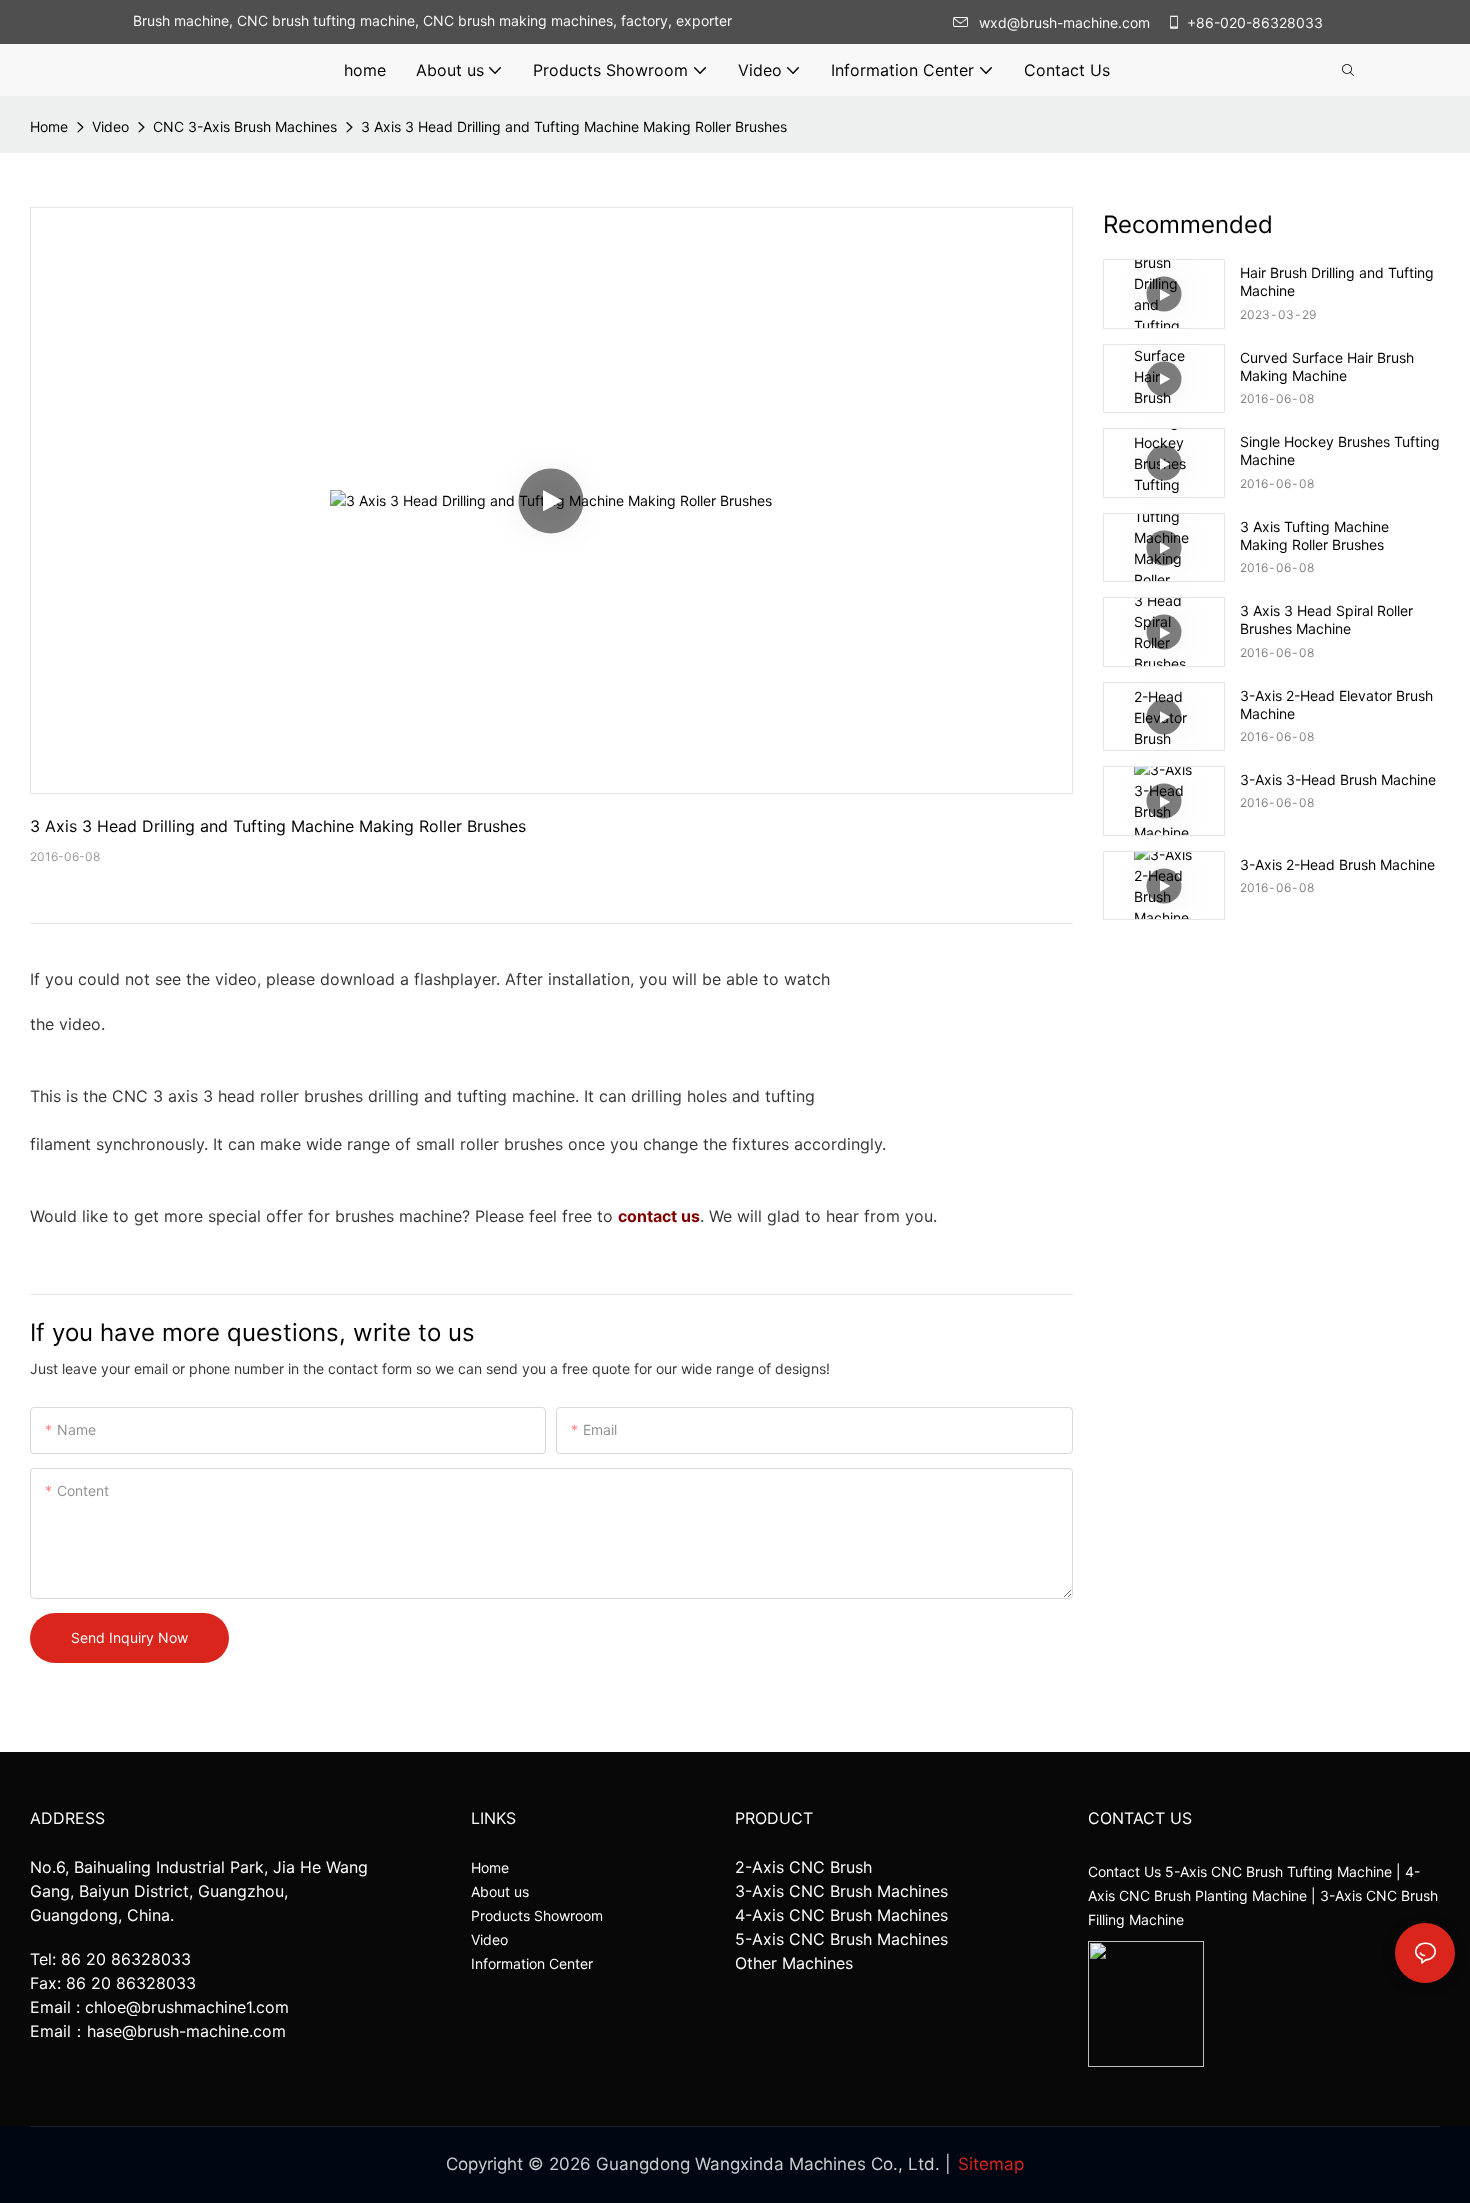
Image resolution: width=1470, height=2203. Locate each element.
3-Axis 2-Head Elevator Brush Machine (1336, 704)
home (49, 126)
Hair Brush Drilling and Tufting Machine (1337, 281)
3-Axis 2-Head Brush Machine (1337, 864)
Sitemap (991, 2164)
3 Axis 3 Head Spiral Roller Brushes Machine (1326, 619)
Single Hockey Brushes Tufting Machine (1340, 450)
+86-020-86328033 (1255, 22)
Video (110, 126)
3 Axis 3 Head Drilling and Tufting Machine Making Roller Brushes (574, 126)
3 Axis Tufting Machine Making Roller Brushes (1314, 535)
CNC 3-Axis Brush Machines (245, 126)
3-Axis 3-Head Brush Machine (1338, 779)
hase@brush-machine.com (186, 2031)
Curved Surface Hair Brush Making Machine (1327, 366)
